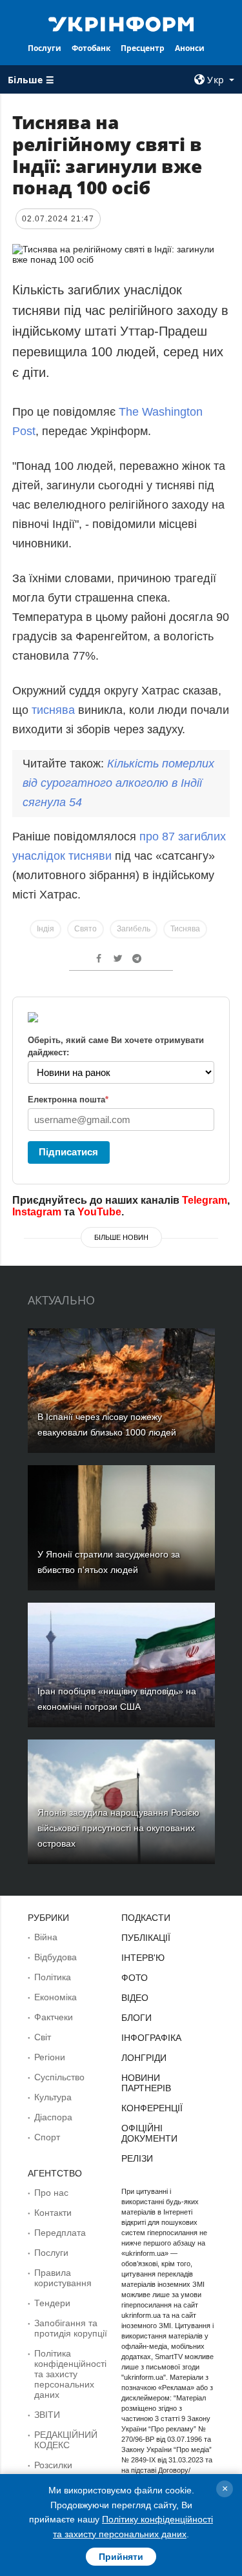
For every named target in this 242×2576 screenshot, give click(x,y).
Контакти (53, 2213)
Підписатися (68, 1152)
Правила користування (63, 2278)
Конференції (152, 2108)
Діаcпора (53, 2117)
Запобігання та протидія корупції (71, 2328)
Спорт (47, 2137)
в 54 (118, 783)
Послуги (45, 48)
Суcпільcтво (59, 2077)
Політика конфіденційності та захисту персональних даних (70, 2374)
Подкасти (146, 1918)
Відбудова (55, 1957)
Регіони (50, 2057)
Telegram (205, 1200)
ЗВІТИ (47, 2415)
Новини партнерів (146, 2083)
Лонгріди (144, 2058)
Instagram (37, 1212)
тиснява (53, 710)
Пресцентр (143, 48)
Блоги (136, 2018)
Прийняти (121, 2557)
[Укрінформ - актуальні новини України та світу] (121, 23)
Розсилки (53, 2465)
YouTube (99, 1212)
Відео (135, 1998)
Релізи (137, 2158)
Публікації (146, 1938)
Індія (45, 929)
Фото (135, 1978)
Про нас (51, 2193)
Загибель (134, 929)
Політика (53, 1977)
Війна (46, 1937)
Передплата (60, 2233)
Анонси (190, 48)
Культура (53, 2097)
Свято (86, 929)
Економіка (55, 1997)
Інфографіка (151, 2038)
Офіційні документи (149, 2133)
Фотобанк (91, 48)
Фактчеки (54, 2017)
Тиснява (185, 929)
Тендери (52, 2303)
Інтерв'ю (143, 1958)
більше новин (121, 1237)
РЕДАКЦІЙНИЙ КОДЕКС (66, 2440)
